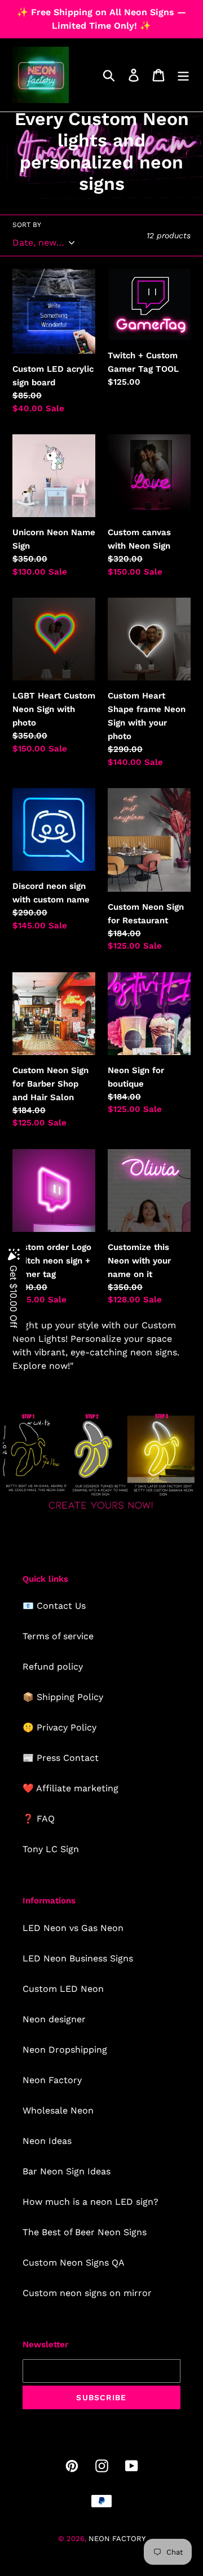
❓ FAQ (39, 1819)
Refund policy (53, 1667)
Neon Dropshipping (65, 2050)
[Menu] (183, 75)
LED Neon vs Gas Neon (73, 1928)
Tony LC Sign (51, 1849)
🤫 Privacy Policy (59, 1727)
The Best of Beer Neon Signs (85, 2232)
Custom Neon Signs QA (74, 2263)
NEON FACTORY (117, 2539)
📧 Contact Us (54, 1606)
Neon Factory (52, 2080)
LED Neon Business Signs (78, 1958)
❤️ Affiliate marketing (70, 1788)
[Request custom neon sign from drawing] (101, 1511)
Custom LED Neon (63, 1989)
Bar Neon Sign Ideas (67, 2171)
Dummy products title (95, 9)
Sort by (27, 225)
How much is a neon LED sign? (91, 2202)
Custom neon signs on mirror (87, 2293)
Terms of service (58, 1636)
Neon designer (54, 2019)
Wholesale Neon (58, 2110)
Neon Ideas (47, 2141)
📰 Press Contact (61, 1758)
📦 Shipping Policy (63, 1697)
